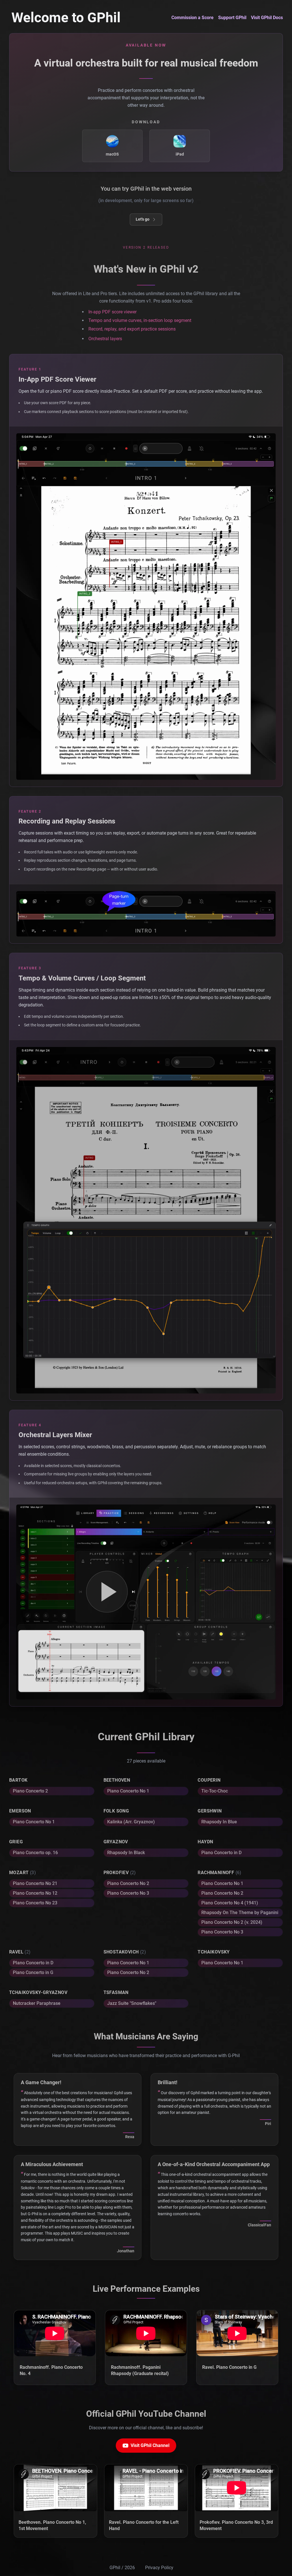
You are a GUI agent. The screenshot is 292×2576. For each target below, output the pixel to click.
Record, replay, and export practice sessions (132, 329)
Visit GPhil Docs (267, 18)
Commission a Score (192, 18)
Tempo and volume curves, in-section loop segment (140, 320)
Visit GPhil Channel (150, 2445)
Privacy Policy (159, 2568)
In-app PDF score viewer (112, 312)
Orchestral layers (105, 339)
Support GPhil (232, 18)
